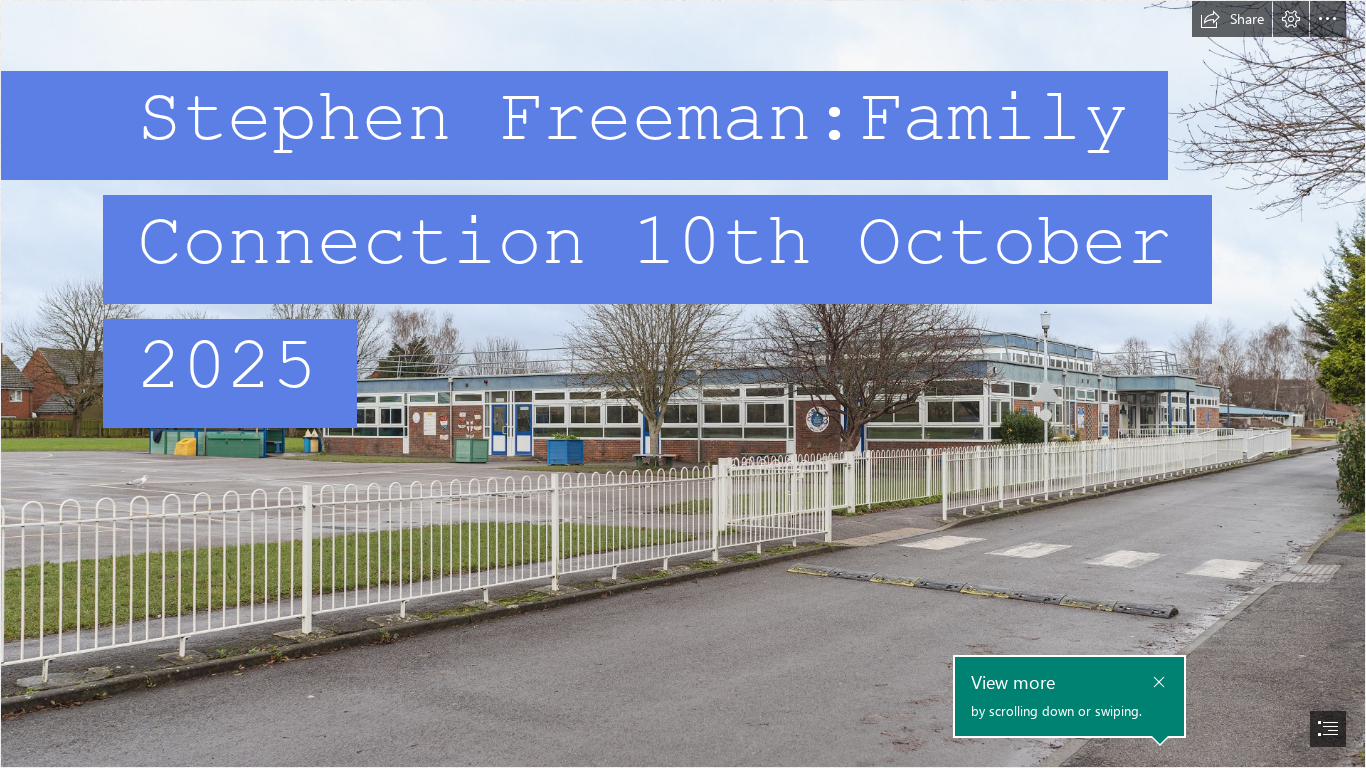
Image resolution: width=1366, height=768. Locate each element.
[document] (683, 384)
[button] (1232, 19)
